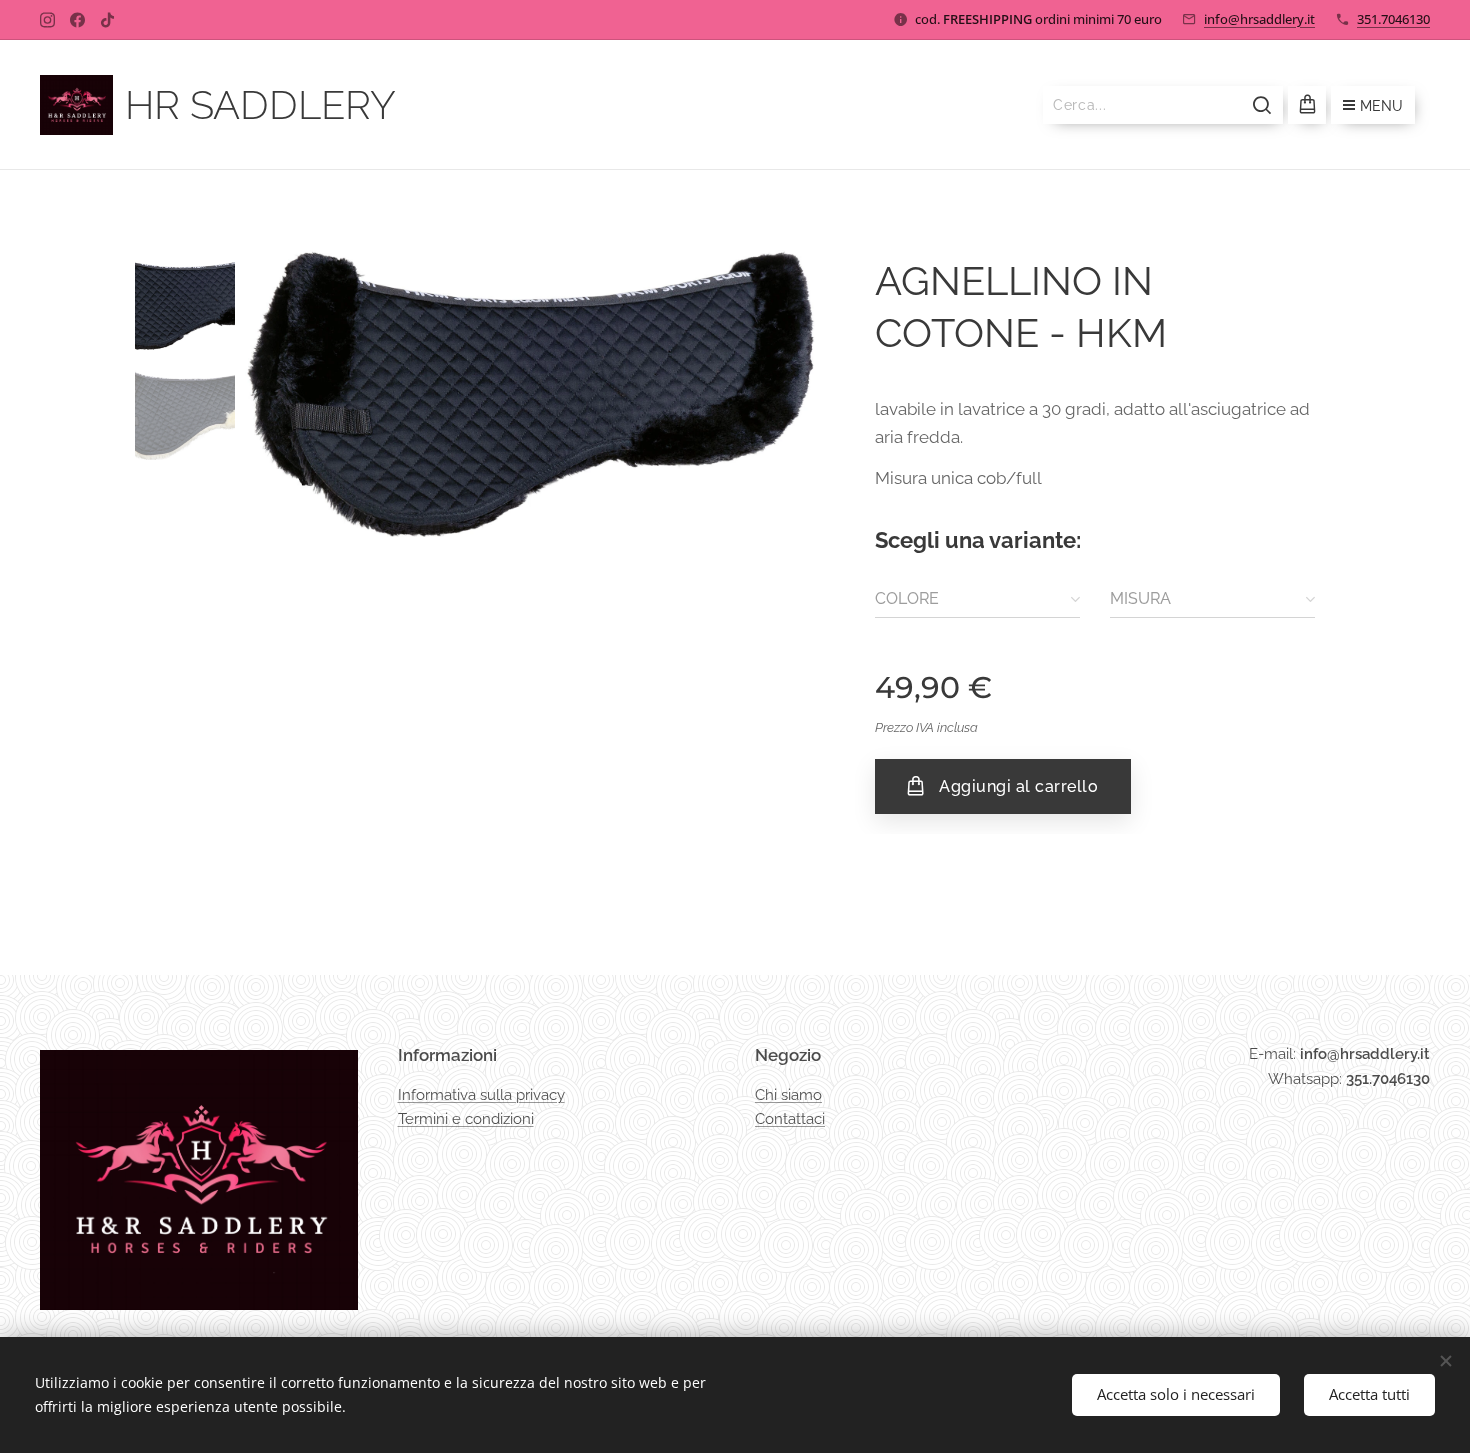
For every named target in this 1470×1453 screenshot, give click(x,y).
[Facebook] (77, 20)
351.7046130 (1393, 19)
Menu (1381, 106)
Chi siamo (788, 1095)
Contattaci (790, 1119)
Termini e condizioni (466, 1119)
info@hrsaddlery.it (1259, 19)
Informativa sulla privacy (481, 1095)
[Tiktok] (107, 20)
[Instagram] (47, 20)
